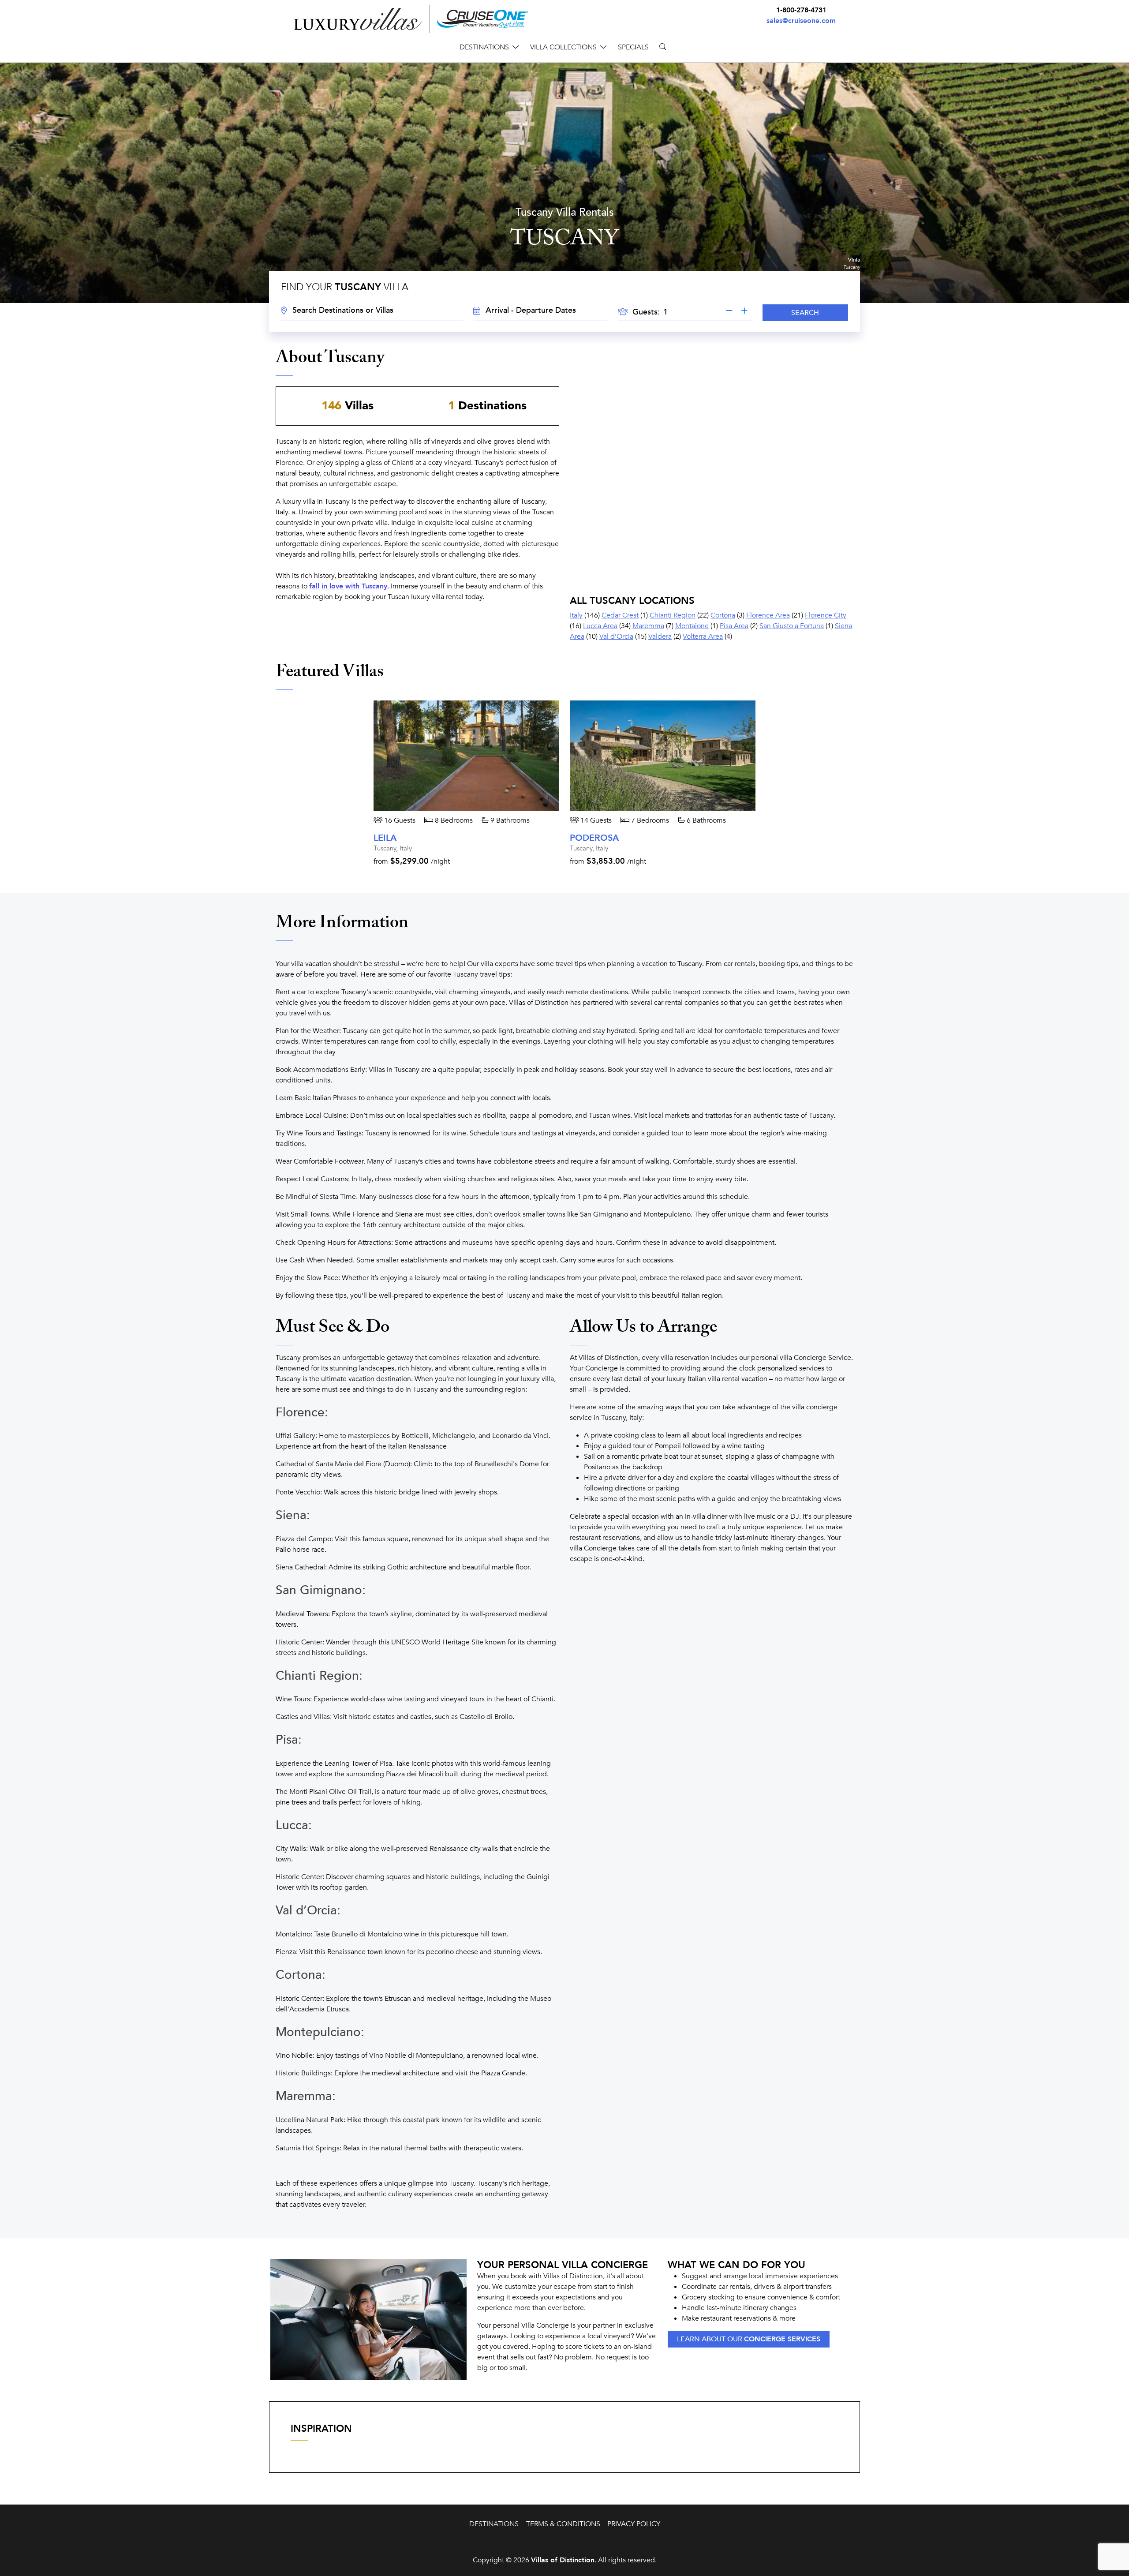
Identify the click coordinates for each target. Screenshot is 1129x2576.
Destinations (494, 2524)
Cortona (723, 615)
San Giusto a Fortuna (792, 626)
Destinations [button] (484, 47)
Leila (385, 838)
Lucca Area (600, 626)
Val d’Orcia (616, 637)
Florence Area (768, 615)
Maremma (648, 626)
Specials (633, 47)
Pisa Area (734, 626)
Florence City (826, 615)
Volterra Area (703, 637)
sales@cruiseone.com (801, 21)
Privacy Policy (634, 2524)
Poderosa (594, 838)
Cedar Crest (620, 615)
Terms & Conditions (563, 2524)
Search (805, 313)
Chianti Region (673, 615)
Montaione (692, 626)
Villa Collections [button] (563, 47)
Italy (576, 615)
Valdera (660, 637)
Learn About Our (749, 2339)
